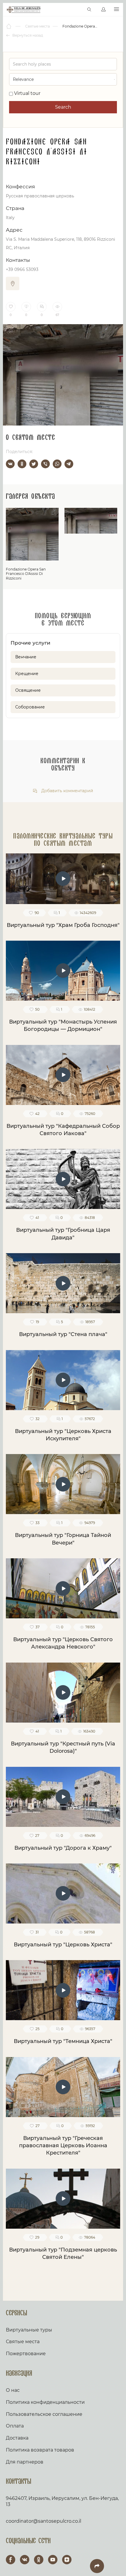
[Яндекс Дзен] (67, 2560)
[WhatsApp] (57, 464)
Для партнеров (25, 2462)
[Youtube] (53, 2560)
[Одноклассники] (22, 464)
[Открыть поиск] (89, 10)
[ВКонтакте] (10, 464)
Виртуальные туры (29, 2330)
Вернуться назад (27, 35)
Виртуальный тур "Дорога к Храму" (63, 1848)
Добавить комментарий (67, 791)
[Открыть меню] (116, 10)
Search (63, 107)
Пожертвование (26, 2354)
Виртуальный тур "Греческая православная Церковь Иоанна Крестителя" (63, 2146)
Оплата (15, 2426)
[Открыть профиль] (103, 10)
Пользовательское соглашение (44, 2414)
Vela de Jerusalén (24, 10)
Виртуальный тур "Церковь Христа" (63, 1945)
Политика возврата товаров (40, 2450)
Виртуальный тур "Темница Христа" (63, 2041)
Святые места (23, 2342)
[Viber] (45, 464)
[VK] (25, 2560)
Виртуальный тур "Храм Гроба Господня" (63, 925)
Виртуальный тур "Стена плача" (63, 1334)
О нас (13, 2390)
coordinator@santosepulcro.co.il (44, 2521)
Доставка (17, 2438)
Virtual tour (27, 93)
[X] (34, 464)
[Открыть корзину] (77, 10)
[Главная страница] (9, 26)
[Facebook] (11, 2560)
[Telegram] (69, 464)
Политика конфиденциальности (45, 2402)
